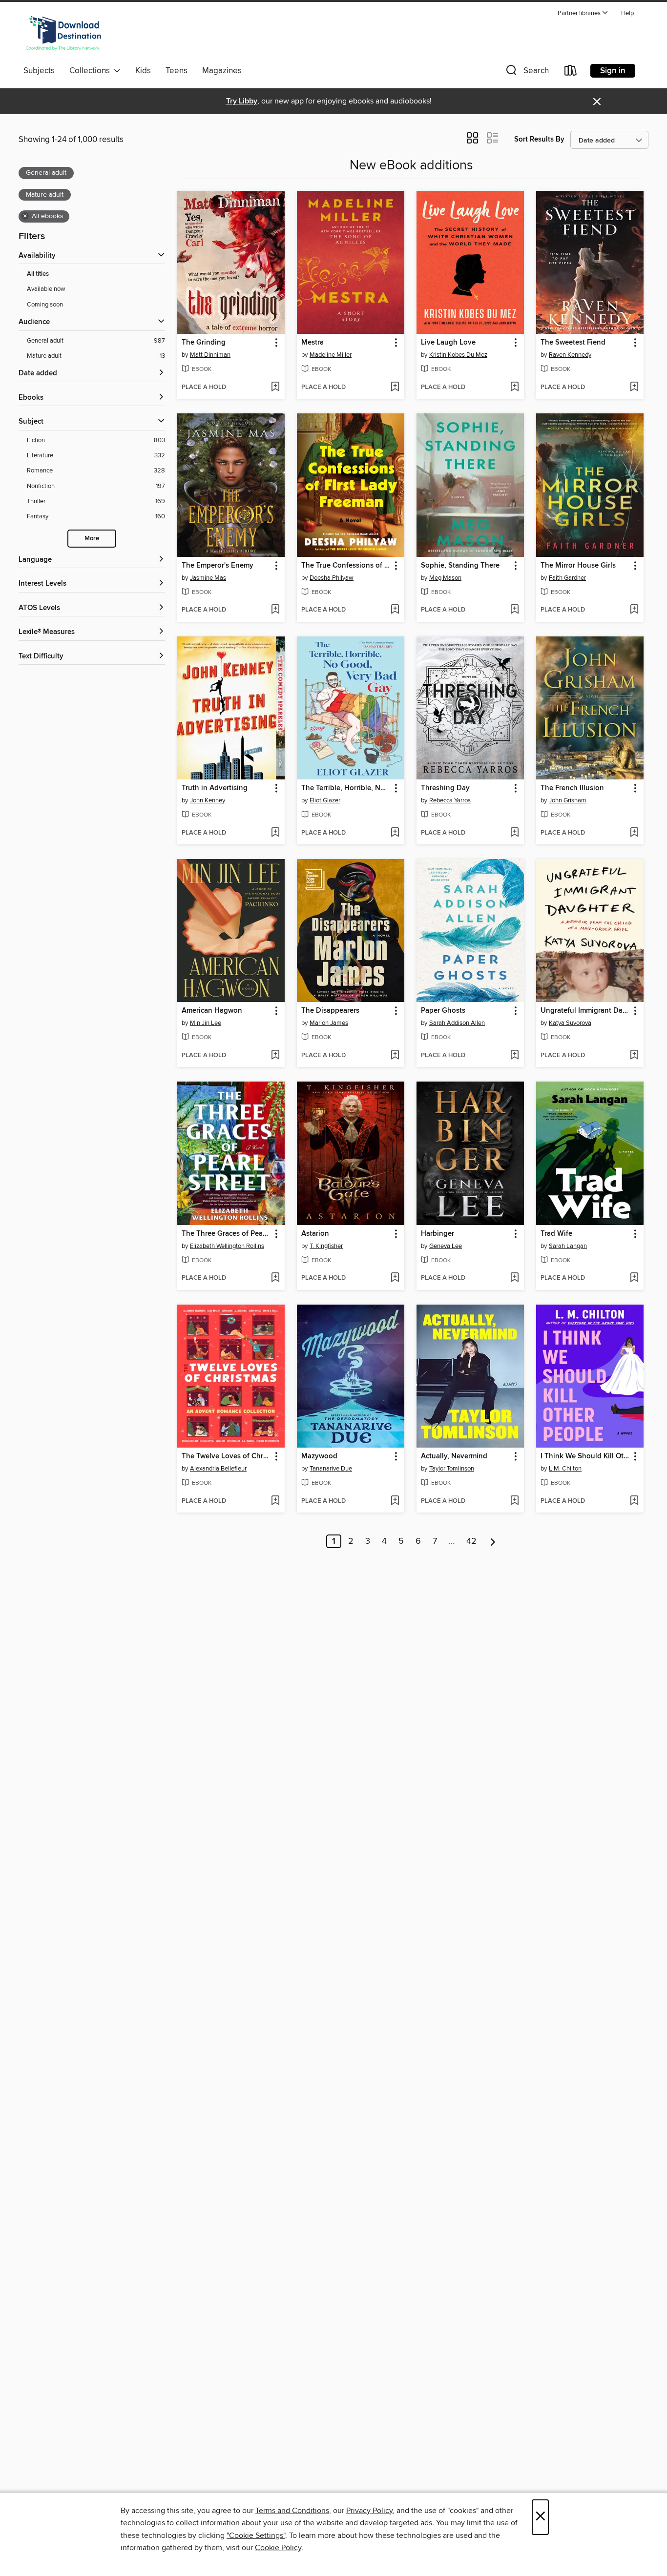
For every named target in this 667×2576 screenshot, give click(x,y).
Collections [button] (92, 71)
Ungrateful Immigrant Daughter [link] (585, 1011)
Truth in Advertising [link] (215, 788)
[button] (583, 13)
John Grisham (568, 800)
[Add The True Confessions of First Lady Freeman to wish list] (395, 610)
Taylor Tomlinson (452, 1469)
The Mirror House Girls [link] (578, 566)
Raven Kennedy (570, 355)
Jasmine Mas (208, 578)
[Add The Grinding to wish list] (275, 388)
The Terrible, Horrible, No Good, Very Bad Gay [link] (346, 788)
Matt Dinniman (210, 355)
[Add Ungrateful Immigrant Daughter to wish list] (634, 1056)
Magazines (222, 71)
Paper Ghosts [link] (443, 1011)
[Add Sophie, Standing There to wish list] (514, 610)
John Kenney (208, 800)
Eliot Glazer (325, 800)
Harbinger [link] (438, 1234)
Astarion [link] (315, 1234)
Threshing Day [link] (445, 788)
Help (627, 13)
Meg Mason (445, 578)
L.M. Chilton (565, 1469)
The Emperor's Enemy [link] (218, 566)
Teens (177, 71)
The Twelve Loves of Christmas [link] (226, 1456)
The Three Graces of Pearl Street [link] (226, 1234)
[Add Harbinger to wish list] (514, 1278)
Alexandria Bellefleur (218, 1469)
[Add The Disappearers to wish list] (395, 1056)
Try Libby (242, 101)
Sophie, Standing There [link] (460, 566)
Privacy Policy (369, 2511)
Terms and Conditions (292, 2511)
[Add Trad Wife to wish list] (634, 1278)
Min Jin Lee (206, 1023)
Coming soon (45, 305)
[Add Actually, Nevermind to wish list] (514, 1501)
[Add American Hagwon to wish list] (275, 1056)
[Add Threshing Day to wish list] (514, 833)
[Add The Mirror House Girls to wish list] (634, 610)
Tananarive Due (331, 1469)
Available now (46, 289)
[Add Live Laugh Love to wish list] (514, 388)
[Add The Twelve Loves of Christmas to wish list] (275, 1501)
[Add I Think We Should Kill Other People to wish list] (634, 1501)
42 (471, 1541)
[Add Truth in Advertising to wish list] (275, 833)
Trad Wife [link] (556, 1234)
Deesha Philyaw (332, 578)
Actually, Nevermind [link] (454, 1456)
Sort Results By (539, 139)
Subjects (39, 71)
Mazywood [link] (319, 1456)
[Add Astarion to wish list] (395, 1278)
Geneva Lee (446, 1246)
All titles (38, 274)
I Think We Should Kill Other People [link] (585, 1456)
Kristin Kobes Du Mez (458, 355)
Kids (143, 71)
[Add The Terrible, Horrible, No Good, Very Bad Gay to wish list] (395, 833)
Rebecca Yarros (450, 800)
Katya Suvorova (570, 1023)
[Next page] (493, 1541)
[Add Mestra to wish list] (395, 388)
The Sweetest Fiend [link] (573, 343)
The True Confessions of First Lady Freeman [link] (346, 566)
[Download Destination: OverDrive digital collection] (63, 34)
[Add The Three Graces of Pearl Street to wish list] (275, 1278)
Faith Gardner (567, 578)
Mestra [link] (313, 343)
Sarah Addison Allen (457, 1023)
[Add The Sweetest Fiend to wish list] (634, 388)
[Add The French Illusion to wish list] (634, 833)
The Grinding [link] (204, 343)
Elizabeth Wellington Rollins (227, 1246)
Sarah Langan (568, 1246)
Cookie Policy (278, 2548)
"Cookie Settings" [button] (256, 2535)
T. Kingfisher (326, 1246)
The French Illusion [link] (572, 788)
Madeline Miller (331, 355)
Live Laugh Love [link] (448, 343)
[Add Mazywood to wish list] (395, 1501)
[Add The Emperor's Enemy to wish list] (275, 610)
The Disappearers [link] (330, 1011)
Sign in (613, 71)
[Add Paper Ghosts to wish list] (514, 1056)
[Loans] (571, 72)
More (92, 539)
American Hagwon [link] (212, 1011)
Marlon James (329, 1023)
